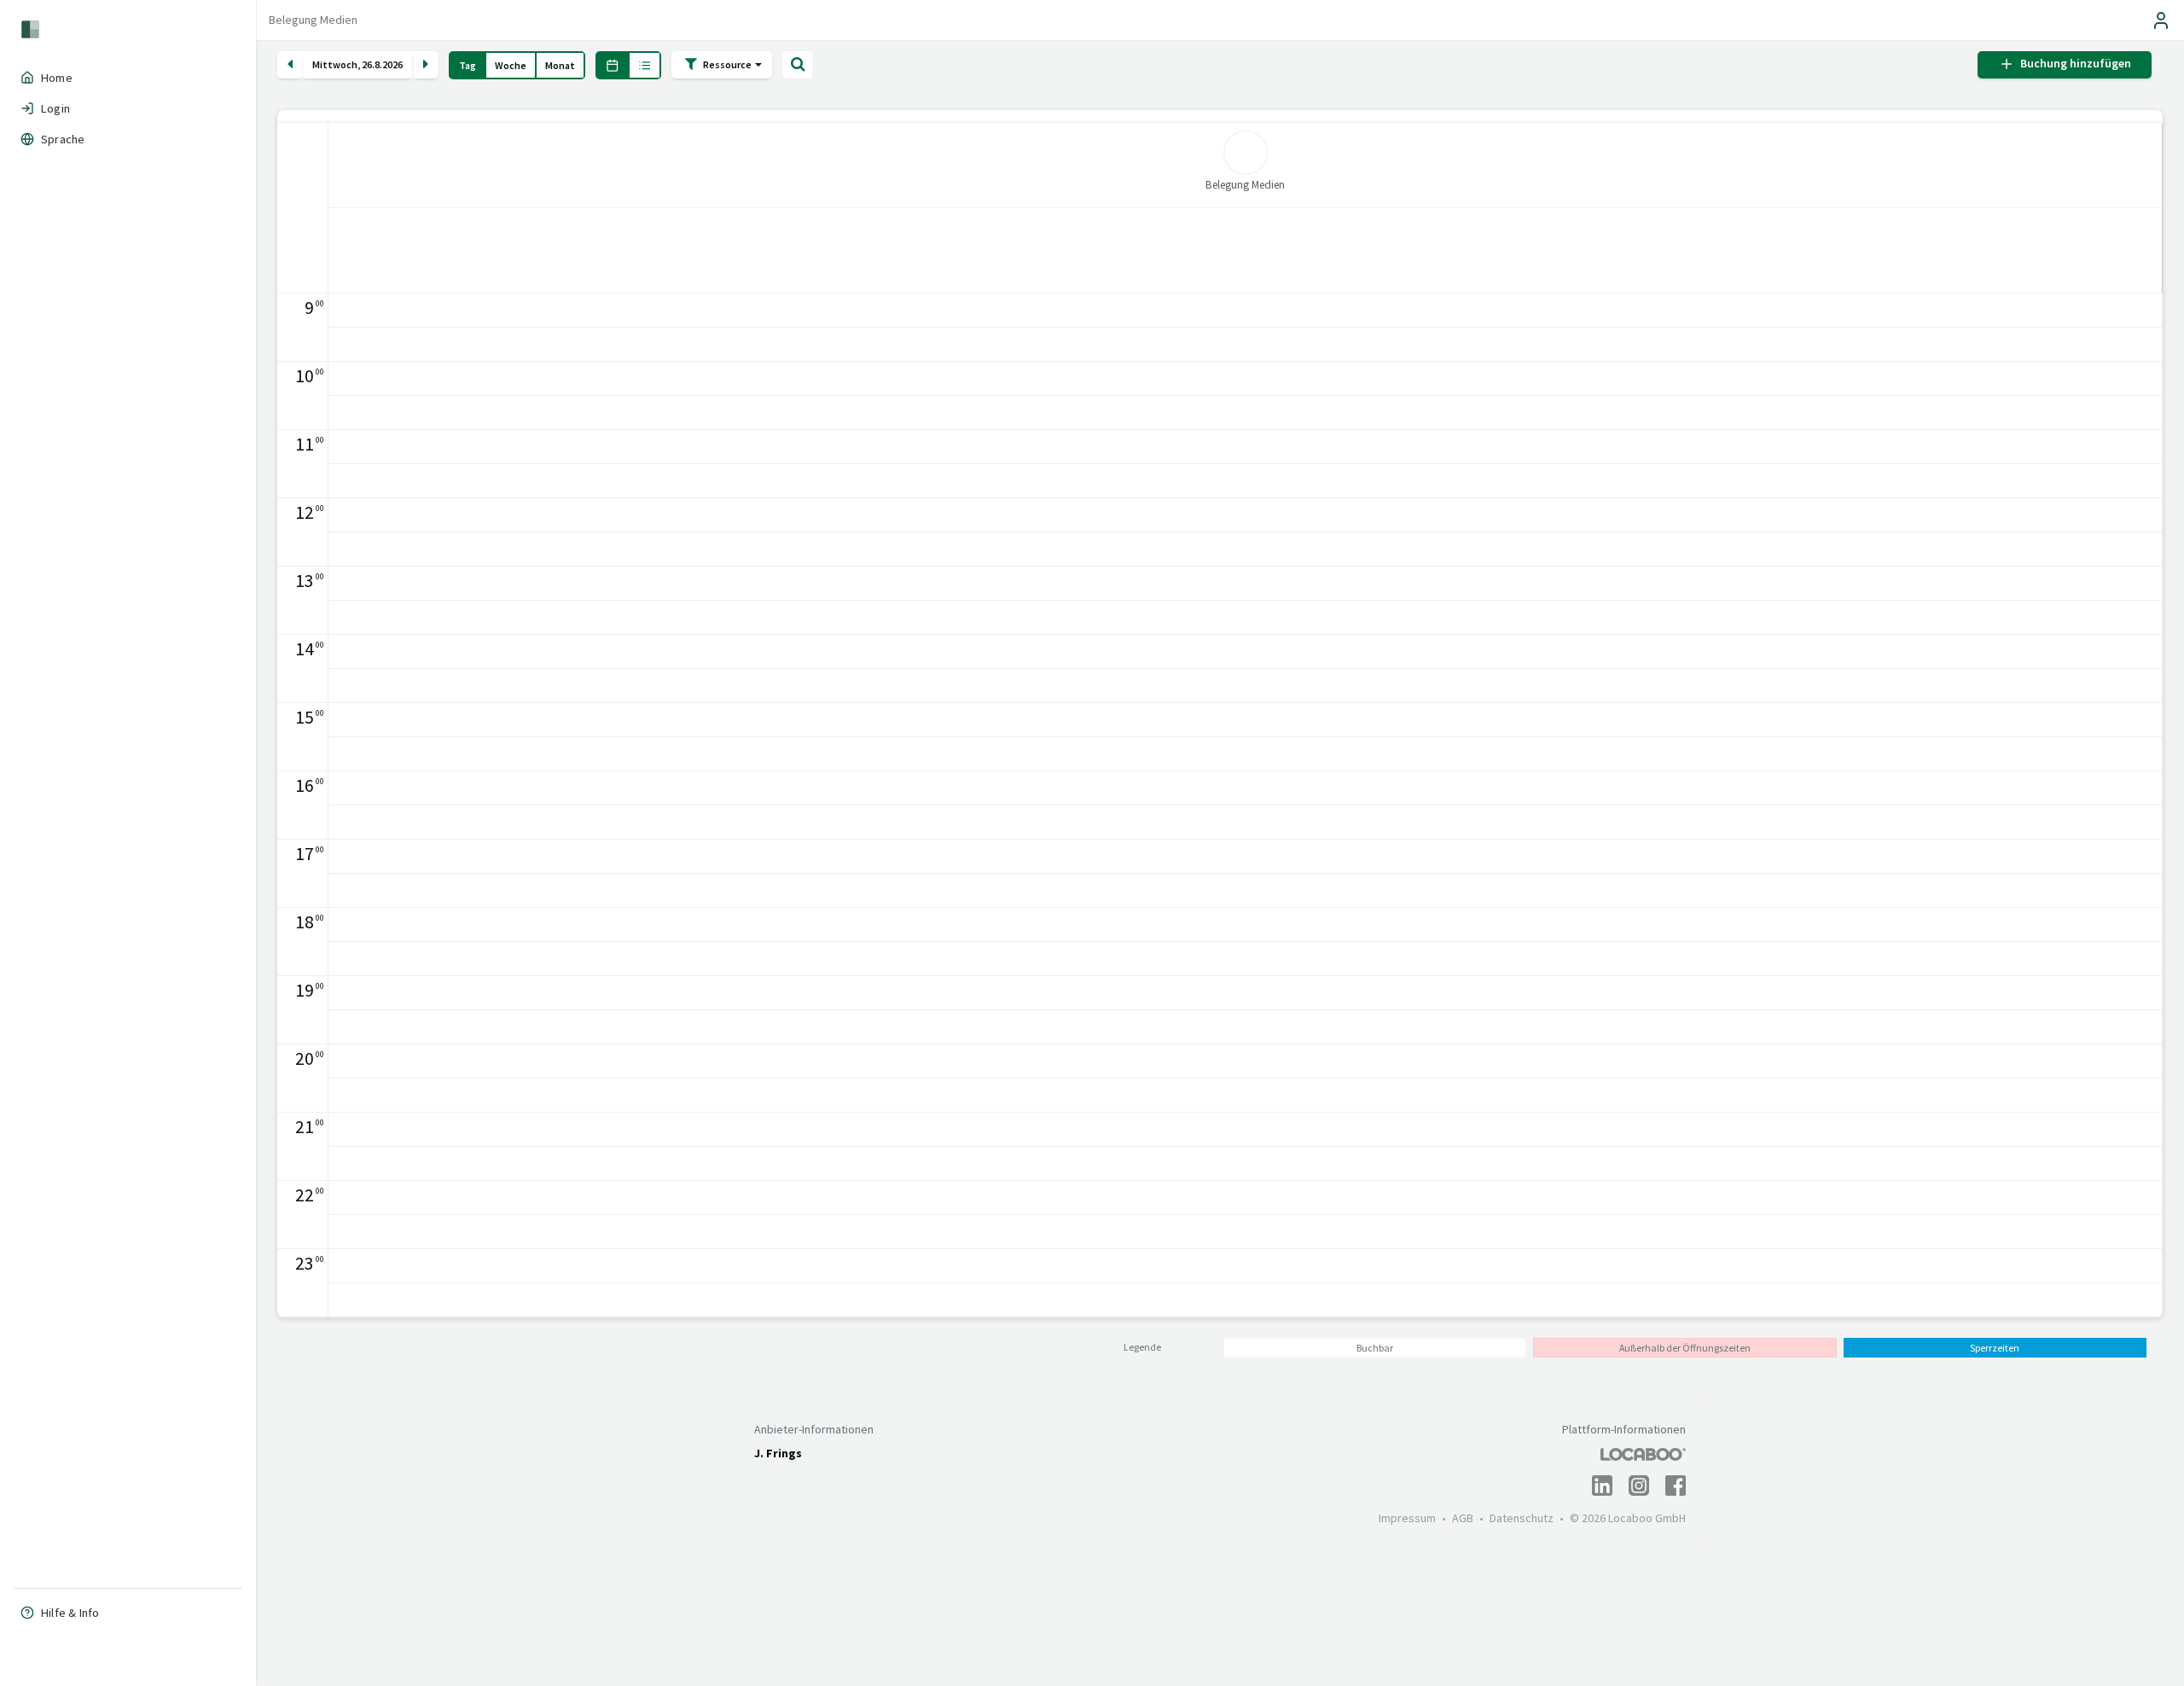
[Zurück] (290, 65)
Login (55, 108)
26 (367, 65)
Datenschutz (1522, 1518)
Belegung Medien (313, 20)
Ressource (728, 64)
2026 (392, 65)
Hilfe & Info (70, 1613)
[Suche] (797, 65)
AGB (1463, 1518)
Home (57, 78)
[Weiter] (426, 65)
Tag (468, 65)
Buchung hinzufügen (2073, 64)
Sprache (63, 139)
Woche (511, 65)
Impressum (1407, 1518)
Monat (560, 65)
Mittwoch (335, 65)
